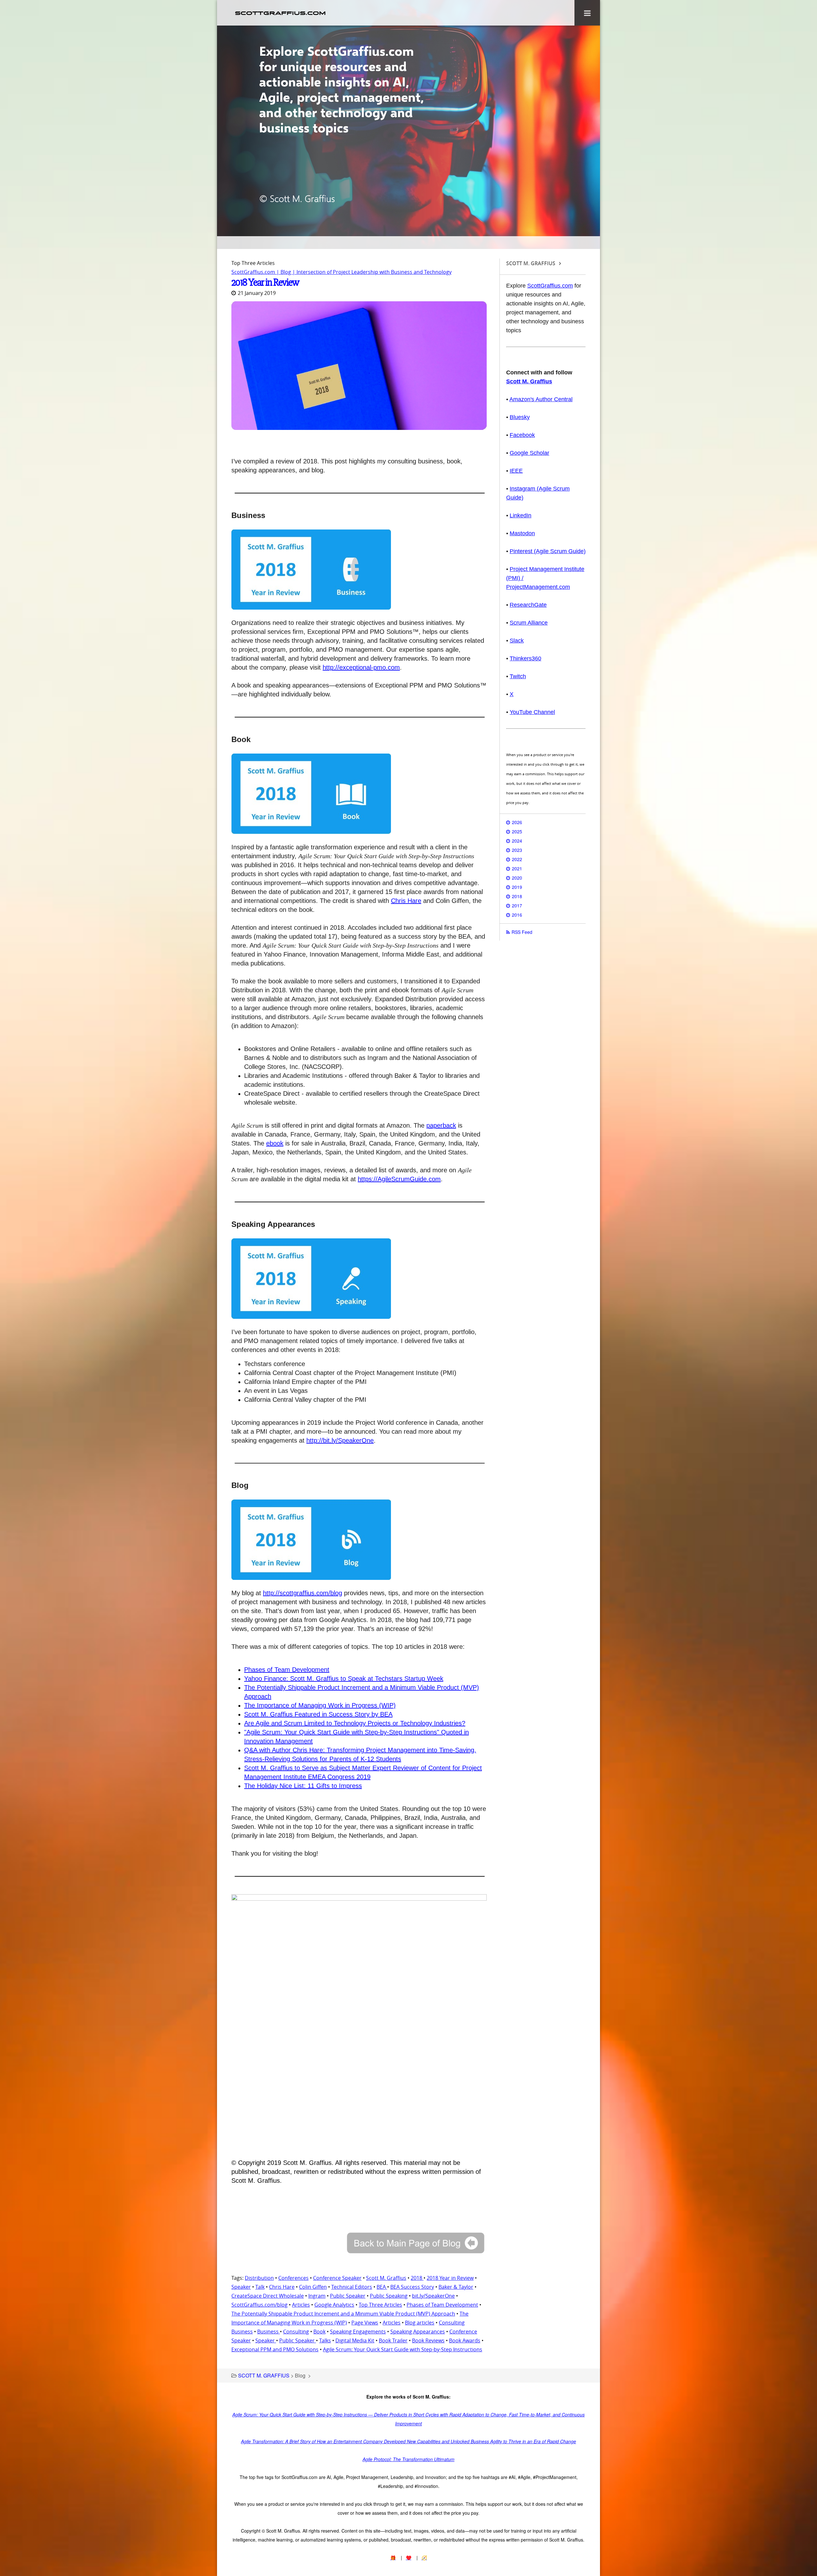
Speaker (241, 2287)
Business (269, 2332)
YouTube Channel (532, 712)
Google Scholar (529, 453)
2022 (517, 859)
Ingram (317, 2296)
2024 (517, 841)
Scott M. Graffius (386, 2278)
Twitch (518, 676)
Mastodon (522, 533)
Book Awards (465, 2340)
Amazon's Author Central (541, 399)
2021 (517, 868)
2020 (517, 878)
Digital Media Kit (355, 2340)
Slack (517, 641)
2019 (517, 887)
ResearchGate (528, 605)
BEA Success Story (412, 2287)
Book (319, 2332)
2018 (417, 2278)
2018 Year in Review (265, 282)
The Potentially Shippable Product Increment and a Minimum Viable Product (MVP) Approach (343, 2314)
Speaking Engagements (358, 2332)
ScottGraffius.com (550, 286)
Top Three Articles (380, 2305)
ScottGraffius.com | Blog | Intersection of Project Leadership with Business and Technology (341, 272)
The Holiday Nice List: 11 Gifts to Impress (303, 1786)
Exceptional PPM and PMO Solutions (275, 2349)
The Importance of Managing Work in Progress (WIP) (320, 1705)
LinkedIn (521, 515)
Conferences (293, 2278)
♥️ (409, 2557)
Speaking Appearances (418, 2332)
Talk (260, 2287)
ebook (275, 1143)
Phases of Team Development (287, 1670)
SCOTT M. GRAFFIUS (264, 2375)
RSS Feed (522, 932)
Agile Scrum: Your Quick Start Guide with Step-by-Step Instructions (403, 2349)
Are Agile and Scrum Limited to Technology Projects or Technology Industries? (355, 1723)
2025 (517, 831)
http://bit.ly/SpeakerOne (340, 1440)
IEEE (516, 471)
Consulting (296, 2332)
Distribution (259, 2278)
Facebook (522, 435)
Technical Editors (352, 2287)
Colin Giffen (313, 2287)
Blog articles (420, 2323)
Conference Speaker (337, 2278)
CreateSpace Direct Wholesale (268, 2296)
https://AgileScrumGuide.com (399, 1179)
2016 (517, 915)
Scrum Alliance (529, 623)
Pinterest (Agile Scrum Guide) (548, 551)
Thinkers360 (525, 658)
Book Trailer (393, 2340)
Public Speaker (348, 2296)
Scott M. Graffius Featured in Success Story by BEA (318, 1714)
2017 (517, 905)
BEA (382, 2287)
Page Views (365, 2323)
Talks (325, 2340)
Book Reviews (428, 2340)
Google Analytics (334, 2305)
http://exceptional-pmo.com (361, 667)
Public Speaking (389, 2296)
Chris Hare (406, 901)
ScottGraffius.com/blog (259, 2305)
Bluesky (520, 417)
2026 (517, 822)
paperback (441, 1125)
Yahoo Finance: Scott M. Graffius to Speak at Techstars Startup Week (344, 1679)
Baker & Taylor (456, 2287)
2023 (517, 850)
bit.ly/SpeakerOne (433, 2296)
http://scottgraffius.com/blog (303, 1593)
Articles (301, 2305)
